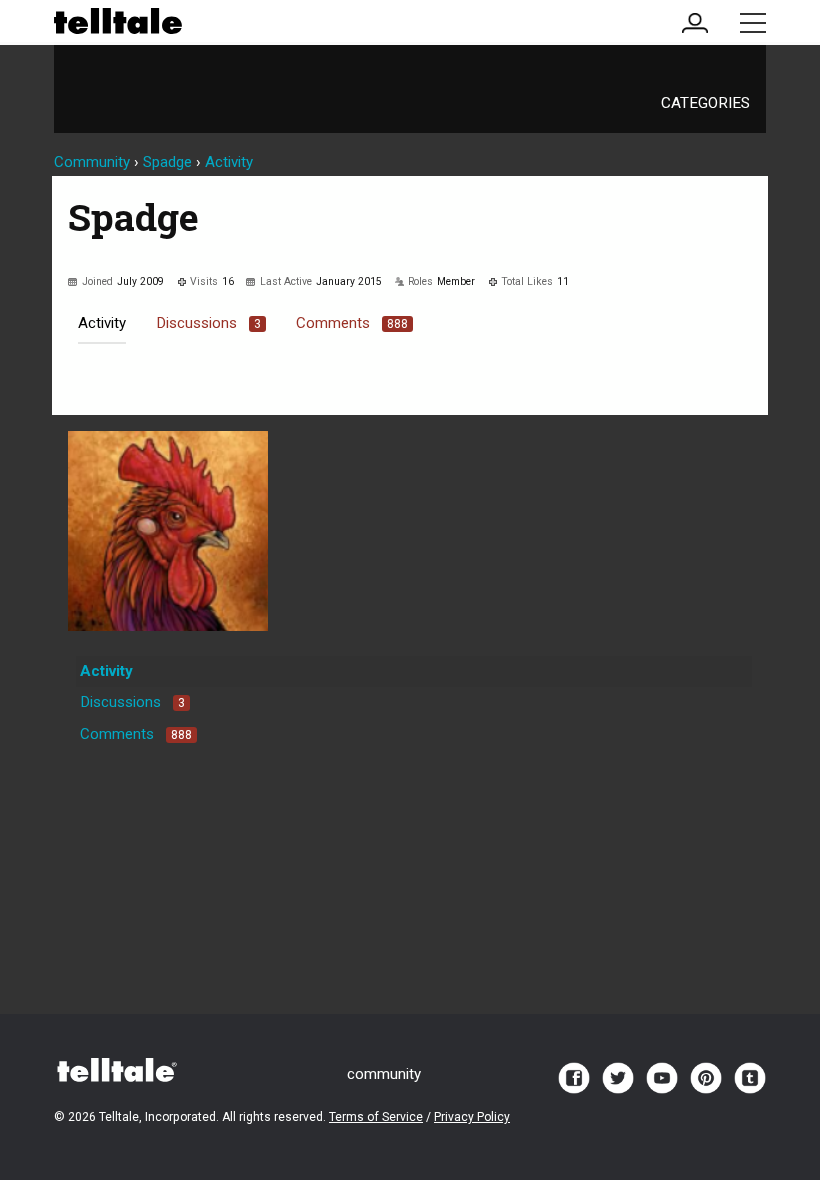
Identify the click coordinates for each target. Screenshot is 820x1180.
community (384, 1074)
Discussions (208, 323)
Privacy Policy (472, 1117)
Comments (352, 323)
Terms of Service (376, 1117)
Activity (102, 323)
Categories (705, 103)
